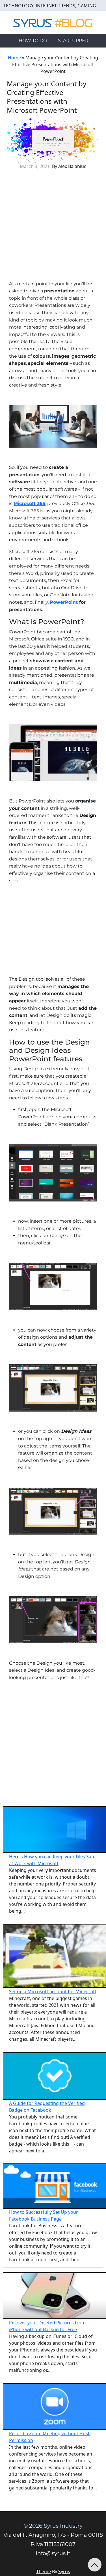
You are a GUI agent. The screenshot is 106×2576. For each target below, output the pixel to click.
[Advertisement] (53, 227)
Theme (44, 2571)
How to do (33, 41)
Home (14, 58)
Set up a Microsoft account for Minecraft (53, 1992)
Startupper (73, 41)
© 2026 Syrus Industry (53, 2526)
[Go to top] (95, 2565)
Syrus (64, 2571)
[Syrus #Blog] (53, 22)
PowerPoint (64, 602)
